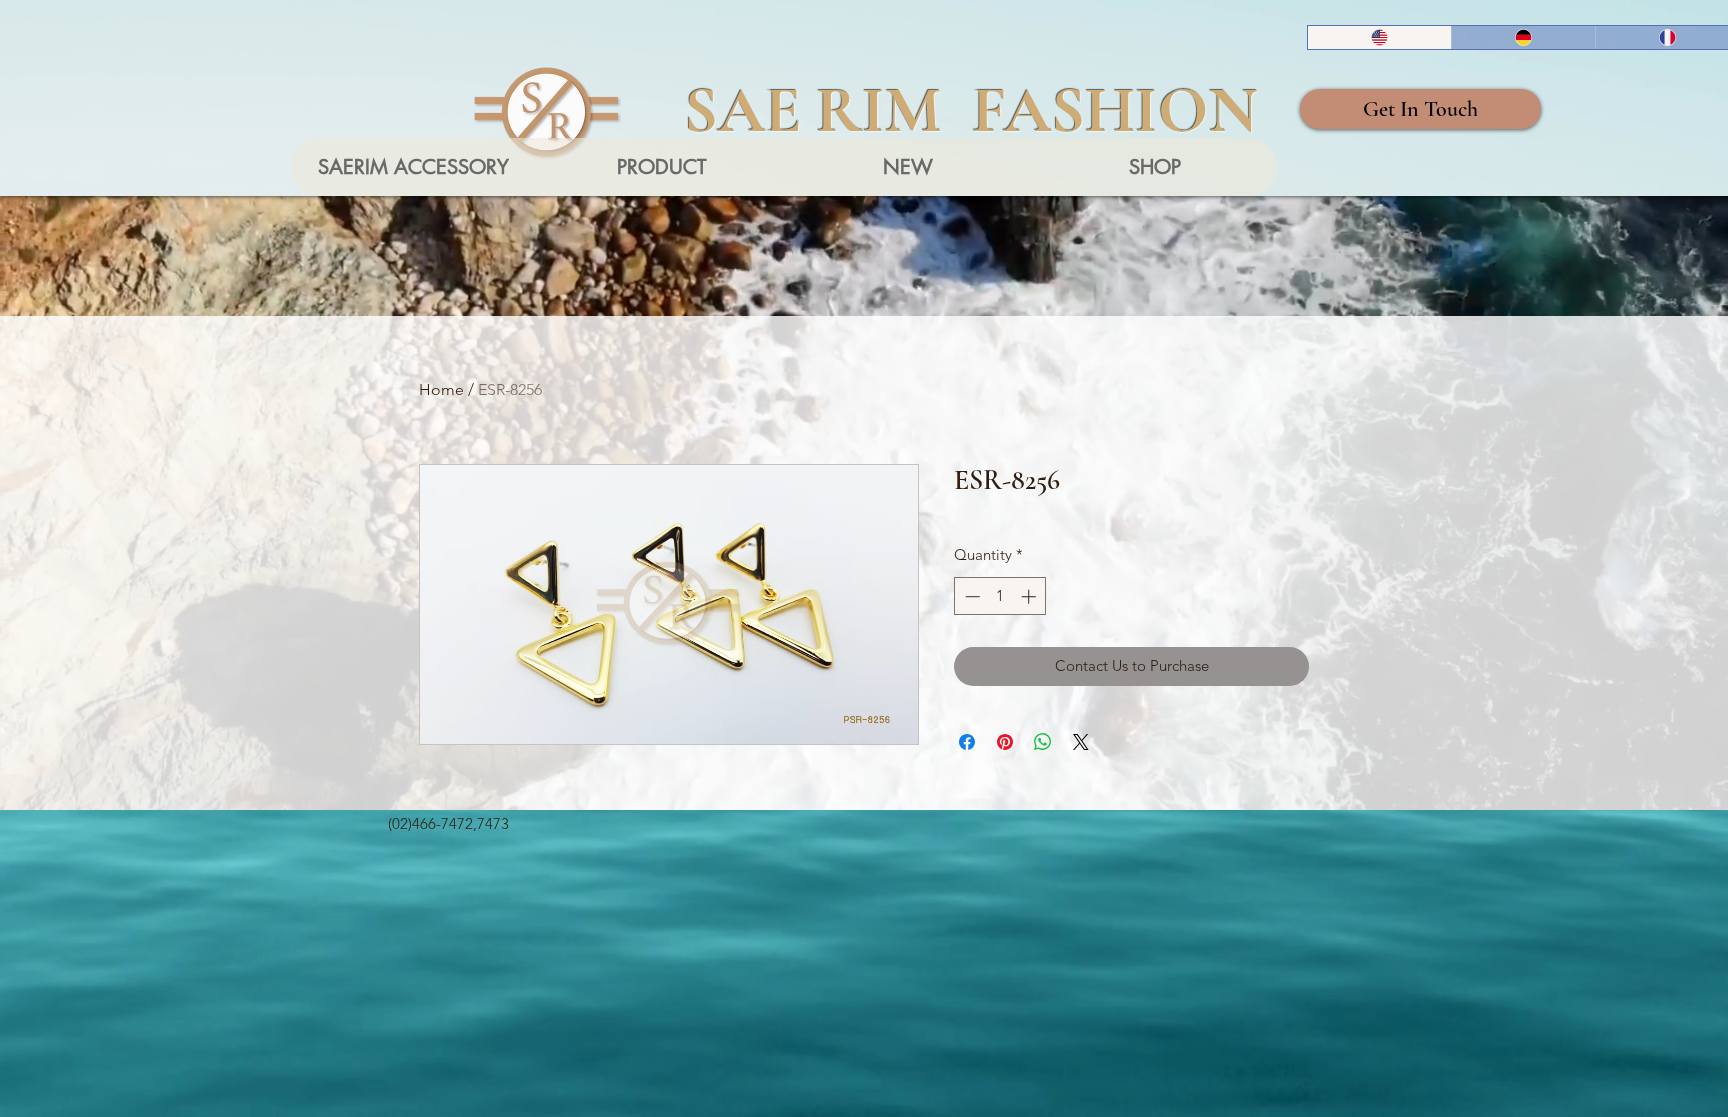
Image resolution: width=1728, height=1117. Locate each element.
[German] (1523, 37)
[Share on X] (1081, 742)
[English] (1379, 37)
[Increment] (1030, 596)
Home (441, 389)
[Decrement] (970, 596)
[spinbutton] (1000, 596)
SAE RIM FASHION (971, 110)
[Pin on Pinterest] (1005, 742)
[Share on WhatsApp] (1043, 742)
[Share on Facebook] (967, 742)
